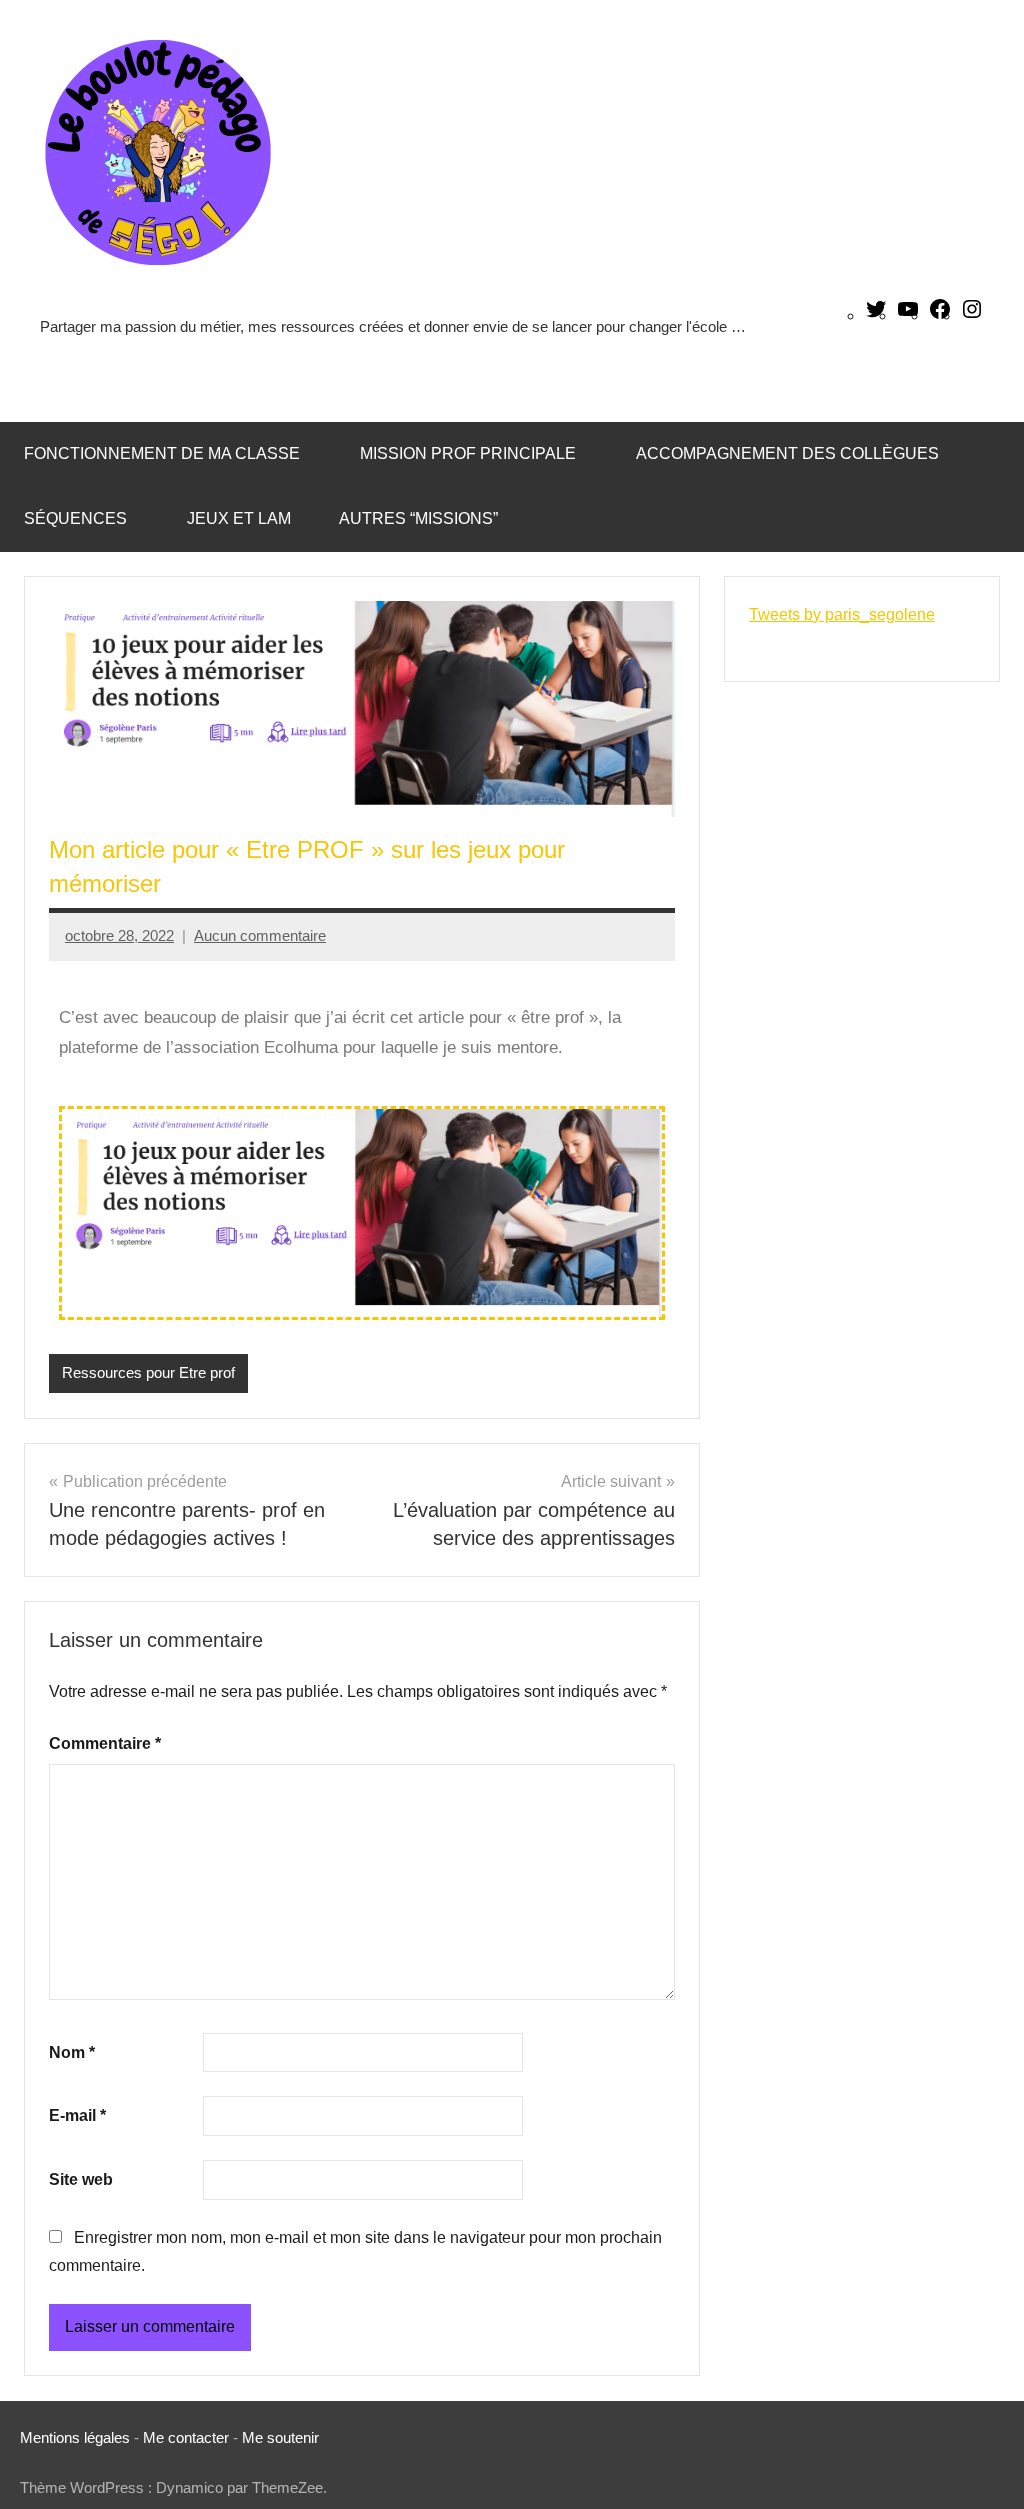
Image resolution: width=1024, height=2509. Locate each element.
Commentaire (105, 1743)
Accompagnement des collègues (787, 453)
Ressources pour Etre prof (148, 1372)
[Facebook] (940, 315)
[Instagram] (972, 315)
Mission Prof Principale (468, 453)
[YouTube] (908, 315)
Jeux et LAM (239, 518)
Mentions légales (75, 2437)
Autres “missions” (418, 518)
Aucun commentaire (260, 935)
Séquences (75, 518)
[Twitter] (876, 315)
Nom (72, 2052)
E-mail (77, 2115)
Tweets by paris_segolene (842, 614)
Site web (81, 2179)
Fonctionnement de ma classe (162, 453)
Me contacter (188, 2437)
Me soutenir (280, 2437)
